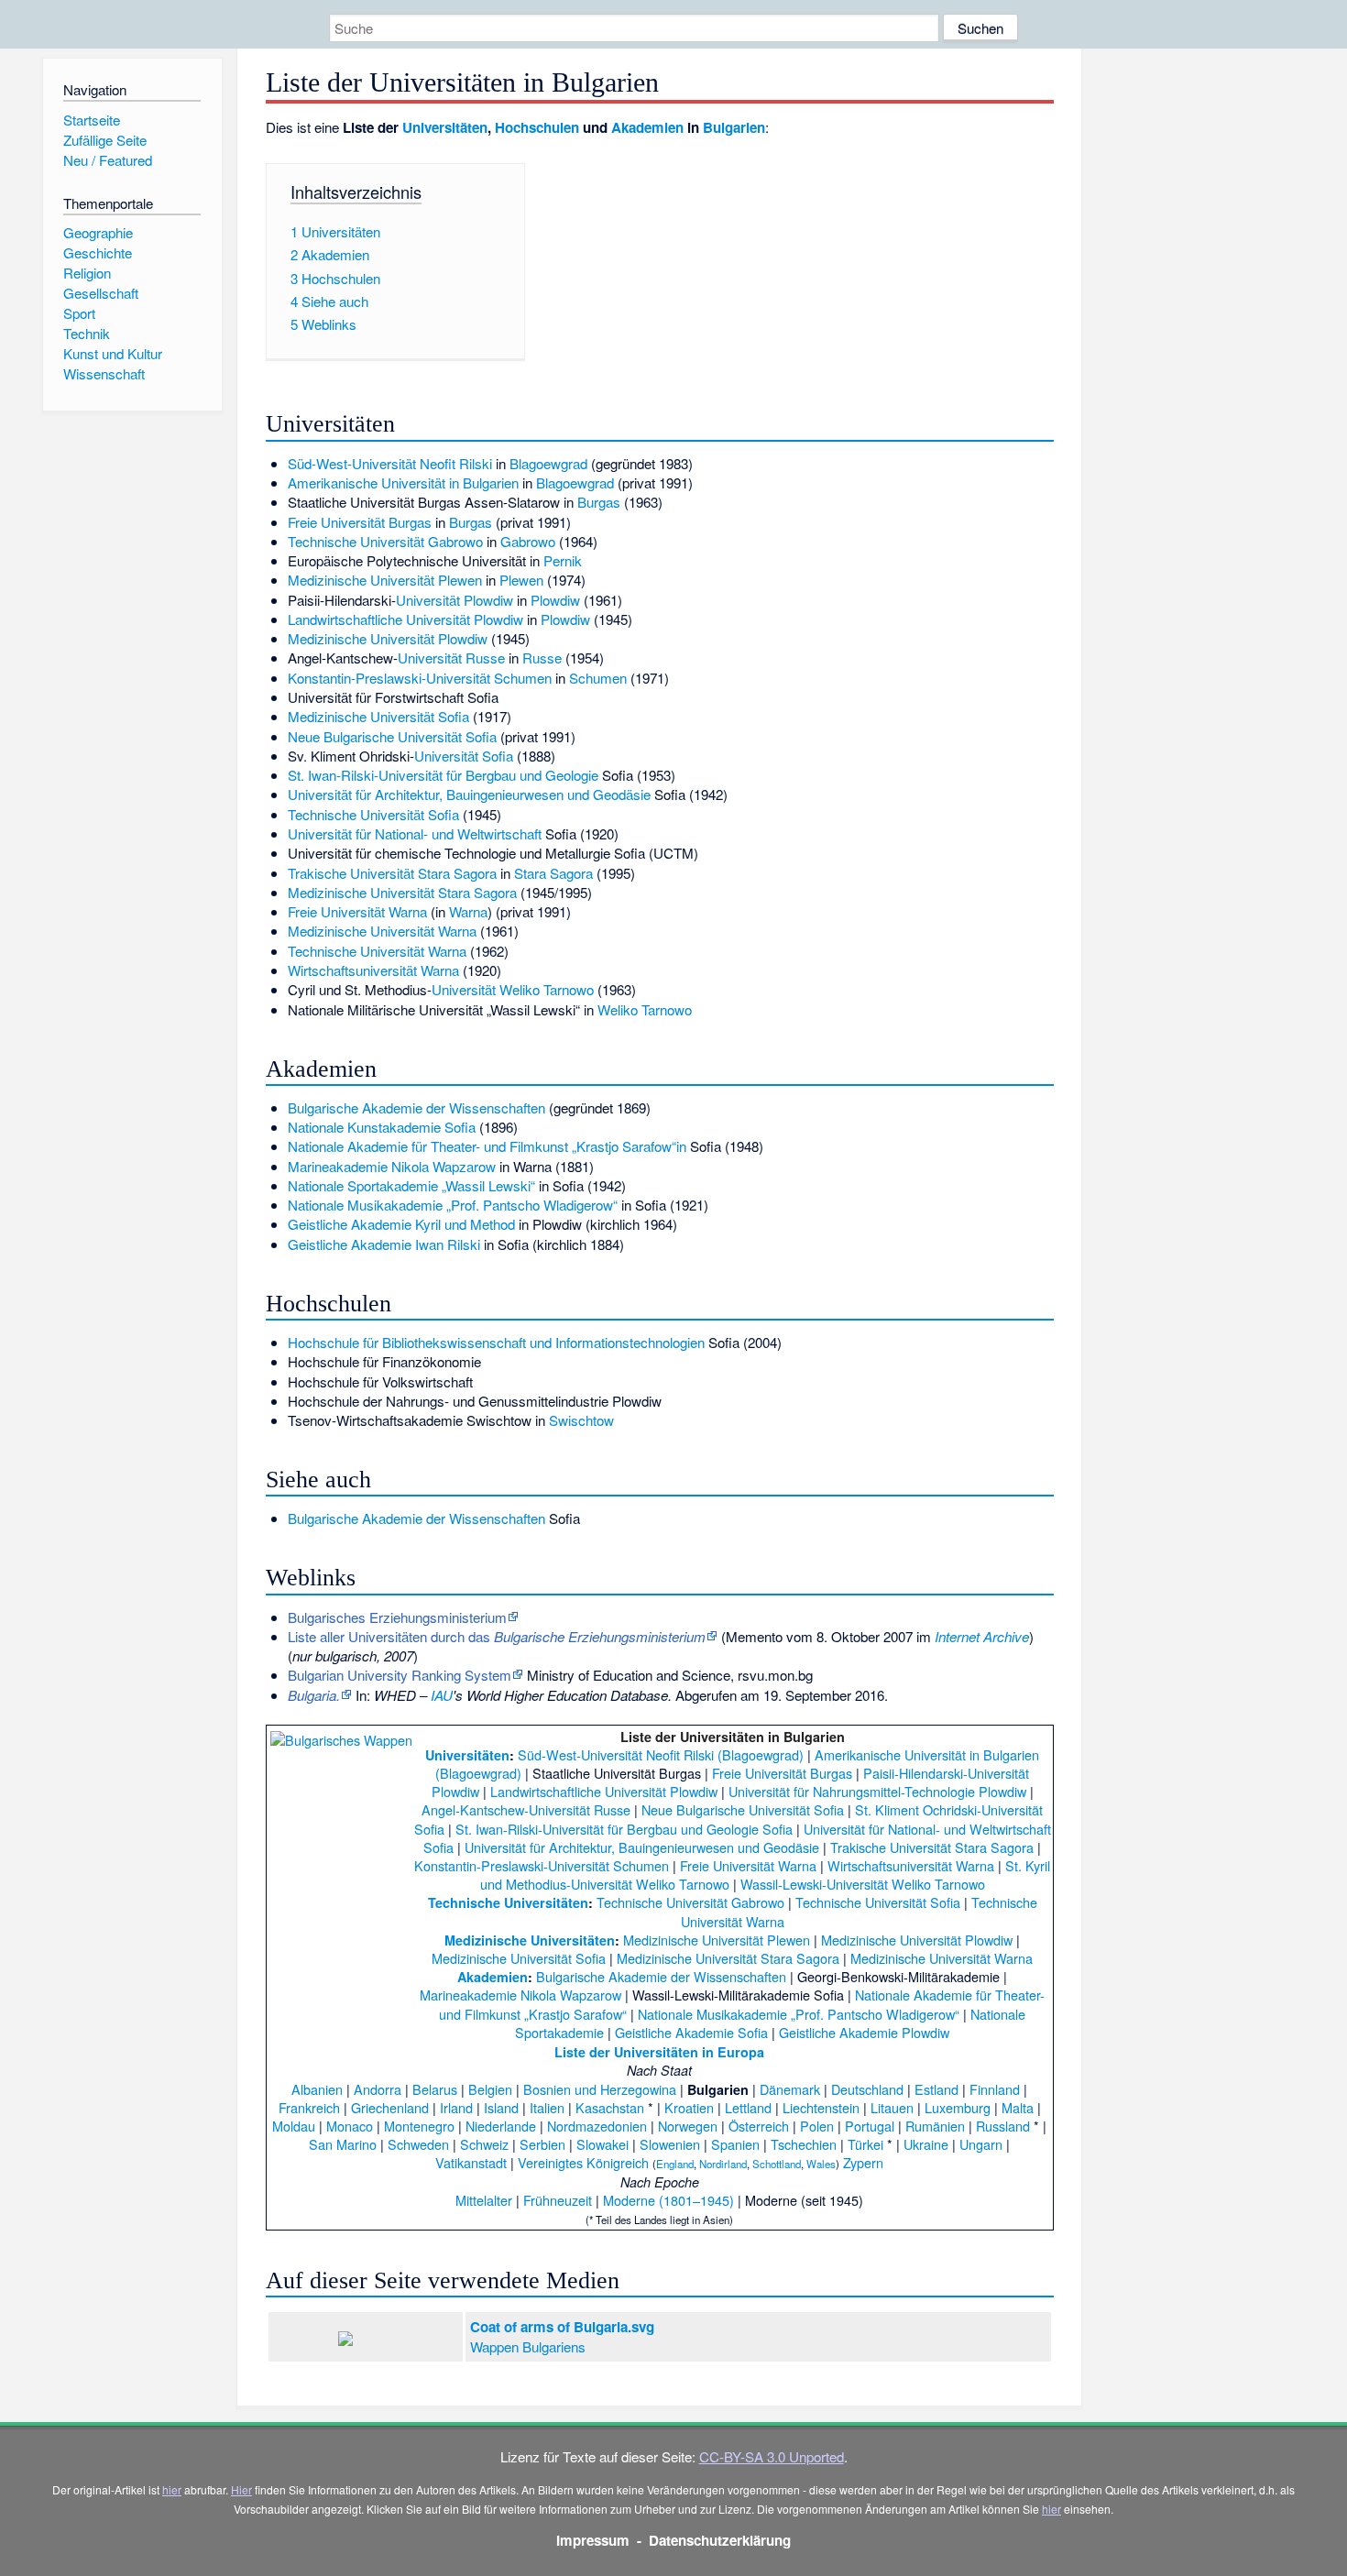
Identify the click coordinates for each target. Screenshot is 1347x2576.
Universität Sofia (464, 756)
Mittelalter (484, 2200)
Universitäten (445, 127)
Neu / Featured (108, 160)
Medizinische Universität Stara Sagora (402, 892)
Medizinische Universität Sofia (378, 716)
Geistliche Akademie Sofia (691, 2032)
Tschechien (804, 2144)
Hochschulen (537, 127)
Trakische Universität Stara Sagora (392, 873)
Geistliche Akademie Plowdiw (864, 2032)
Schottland (777, 2164)
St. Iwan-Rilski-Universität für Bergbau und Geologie (443, 775)
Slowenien (670, 2144)
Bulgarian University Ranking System (400, 1675)
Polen (817, 2126)
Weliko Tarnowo (645, 1009)
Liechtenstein (821, 2107)
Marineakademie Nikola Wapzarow (392, 1166)
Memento (754, 1636)
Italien (547, 2107)
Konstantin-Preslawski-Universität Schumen (420, 678)
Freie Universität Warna (357, 911)
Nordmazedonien (597, 2126)
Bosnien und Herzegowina (600, 2089)
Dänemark (790, 2089)
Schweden (418, 2144)
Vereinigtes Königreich (583, 2162)
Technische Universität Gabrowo (385, 541)
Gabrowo (528, 541)
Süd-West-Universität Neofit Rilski (390, 463)
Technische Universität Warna (377, 951)
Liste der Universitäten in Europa (659, 2052)
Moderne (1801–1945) (668, 2200)
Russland (1003, 2126)
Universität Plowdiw (454, 600)
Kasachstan (610, 2107)
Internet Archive (982, 1636)
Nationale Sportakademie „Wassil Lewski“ (411, 1185)
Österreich (759, 2126)
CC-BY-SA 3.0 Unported (772, 2456)
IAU (442, 1695)
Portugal (870, 2126)
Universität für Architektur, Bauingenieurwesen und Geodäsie (469, 794)
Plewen (521, 580)
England (675, 2164)
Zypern (863, 2162)
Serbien (542, 2144)
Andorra (378, 2089)
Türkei (865, 2144)
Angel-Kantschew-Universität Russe (526, 1809)
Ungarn (981, 2144)
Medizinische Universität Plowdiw (388, 638)
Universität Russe (451, 658)
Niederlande (501, 2126)
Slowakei (602, 2144)
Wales (821, 2164)
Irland (456, 2107)
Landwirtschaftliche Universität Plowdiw (405, 619)
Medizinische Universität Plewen (385, 580)
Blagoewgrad (548, 463)
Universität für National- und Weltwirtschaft (415, 833)
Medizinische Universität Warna (382, 931)
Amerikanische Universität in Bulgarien (403, 482)
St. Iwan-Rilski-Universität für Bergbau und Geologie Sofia (624, 1829)
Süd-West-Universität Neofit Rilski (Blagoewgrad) (661, 1754)
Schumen (598, 678)
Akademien (647, 127)
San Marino (343, 2144)
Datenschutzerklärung (720, 2540)
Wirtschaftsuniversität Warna (373, 970)
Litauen (892, 2107)
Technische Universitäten (508, 1902)
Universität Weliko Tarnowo (513, 989)
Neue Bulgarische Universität (375, 736)
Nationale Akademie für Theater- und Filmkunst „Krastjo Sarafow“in (487, 1146)
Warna (468, 911)
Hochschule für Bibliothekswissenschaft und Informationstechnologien (496, 1342)
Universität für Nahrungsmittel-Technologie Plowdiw (877, 1791)
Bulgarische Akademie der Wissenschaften (416, 1107)
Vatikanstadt (471, 2162)
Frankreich (309, 2107)
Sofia (481, 736)
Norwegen (688, 2126)
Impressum (593, 2540)
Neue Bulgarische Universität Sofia (743, 1809)
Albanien (317, 2089)
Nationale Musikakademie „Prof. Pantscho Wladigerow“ (453, 1205)
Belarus (435, 2089)
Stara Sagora (553, 873)
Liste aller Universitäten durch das (497, 1636)
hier (172, 2489)
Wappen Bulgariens (528, 2346)
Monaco (350, 2126)
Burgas (599, 502)
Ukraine (926, 2144)
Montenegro (419, 2126)
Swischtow (581, 1420)
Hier (241, 2489)
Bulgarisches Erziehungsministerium (397, 1617)
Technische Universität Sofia (373, 814)
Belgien (490, 2089)
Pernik (563, 560)
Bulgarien (734, 127)
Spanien (735, 2144)
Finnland (995, 2089)
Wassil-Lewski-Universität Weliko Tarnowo (863, 1884)
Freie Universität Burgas (360, 522)
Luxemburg (958, 2107)
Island (501, 2107)
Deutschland (867, 2089)
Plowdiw (555, 600)
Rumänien (935, 2126)
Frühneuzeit (558, 2200)
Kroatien (689, 2107)
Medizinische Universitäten (530, 1940)
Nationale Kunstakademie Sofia (382, 1127)
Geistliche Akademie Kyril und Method (401, 1224)
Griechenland (390, 2107)
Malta (1018, 2107)
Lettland (748, 2107)
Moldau (294, 2126)
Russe (542, 658)
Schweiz (484, 2144)
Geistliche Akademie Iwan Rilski (384, 1244)
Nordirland (723, 2164)
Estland (936, 2089)
